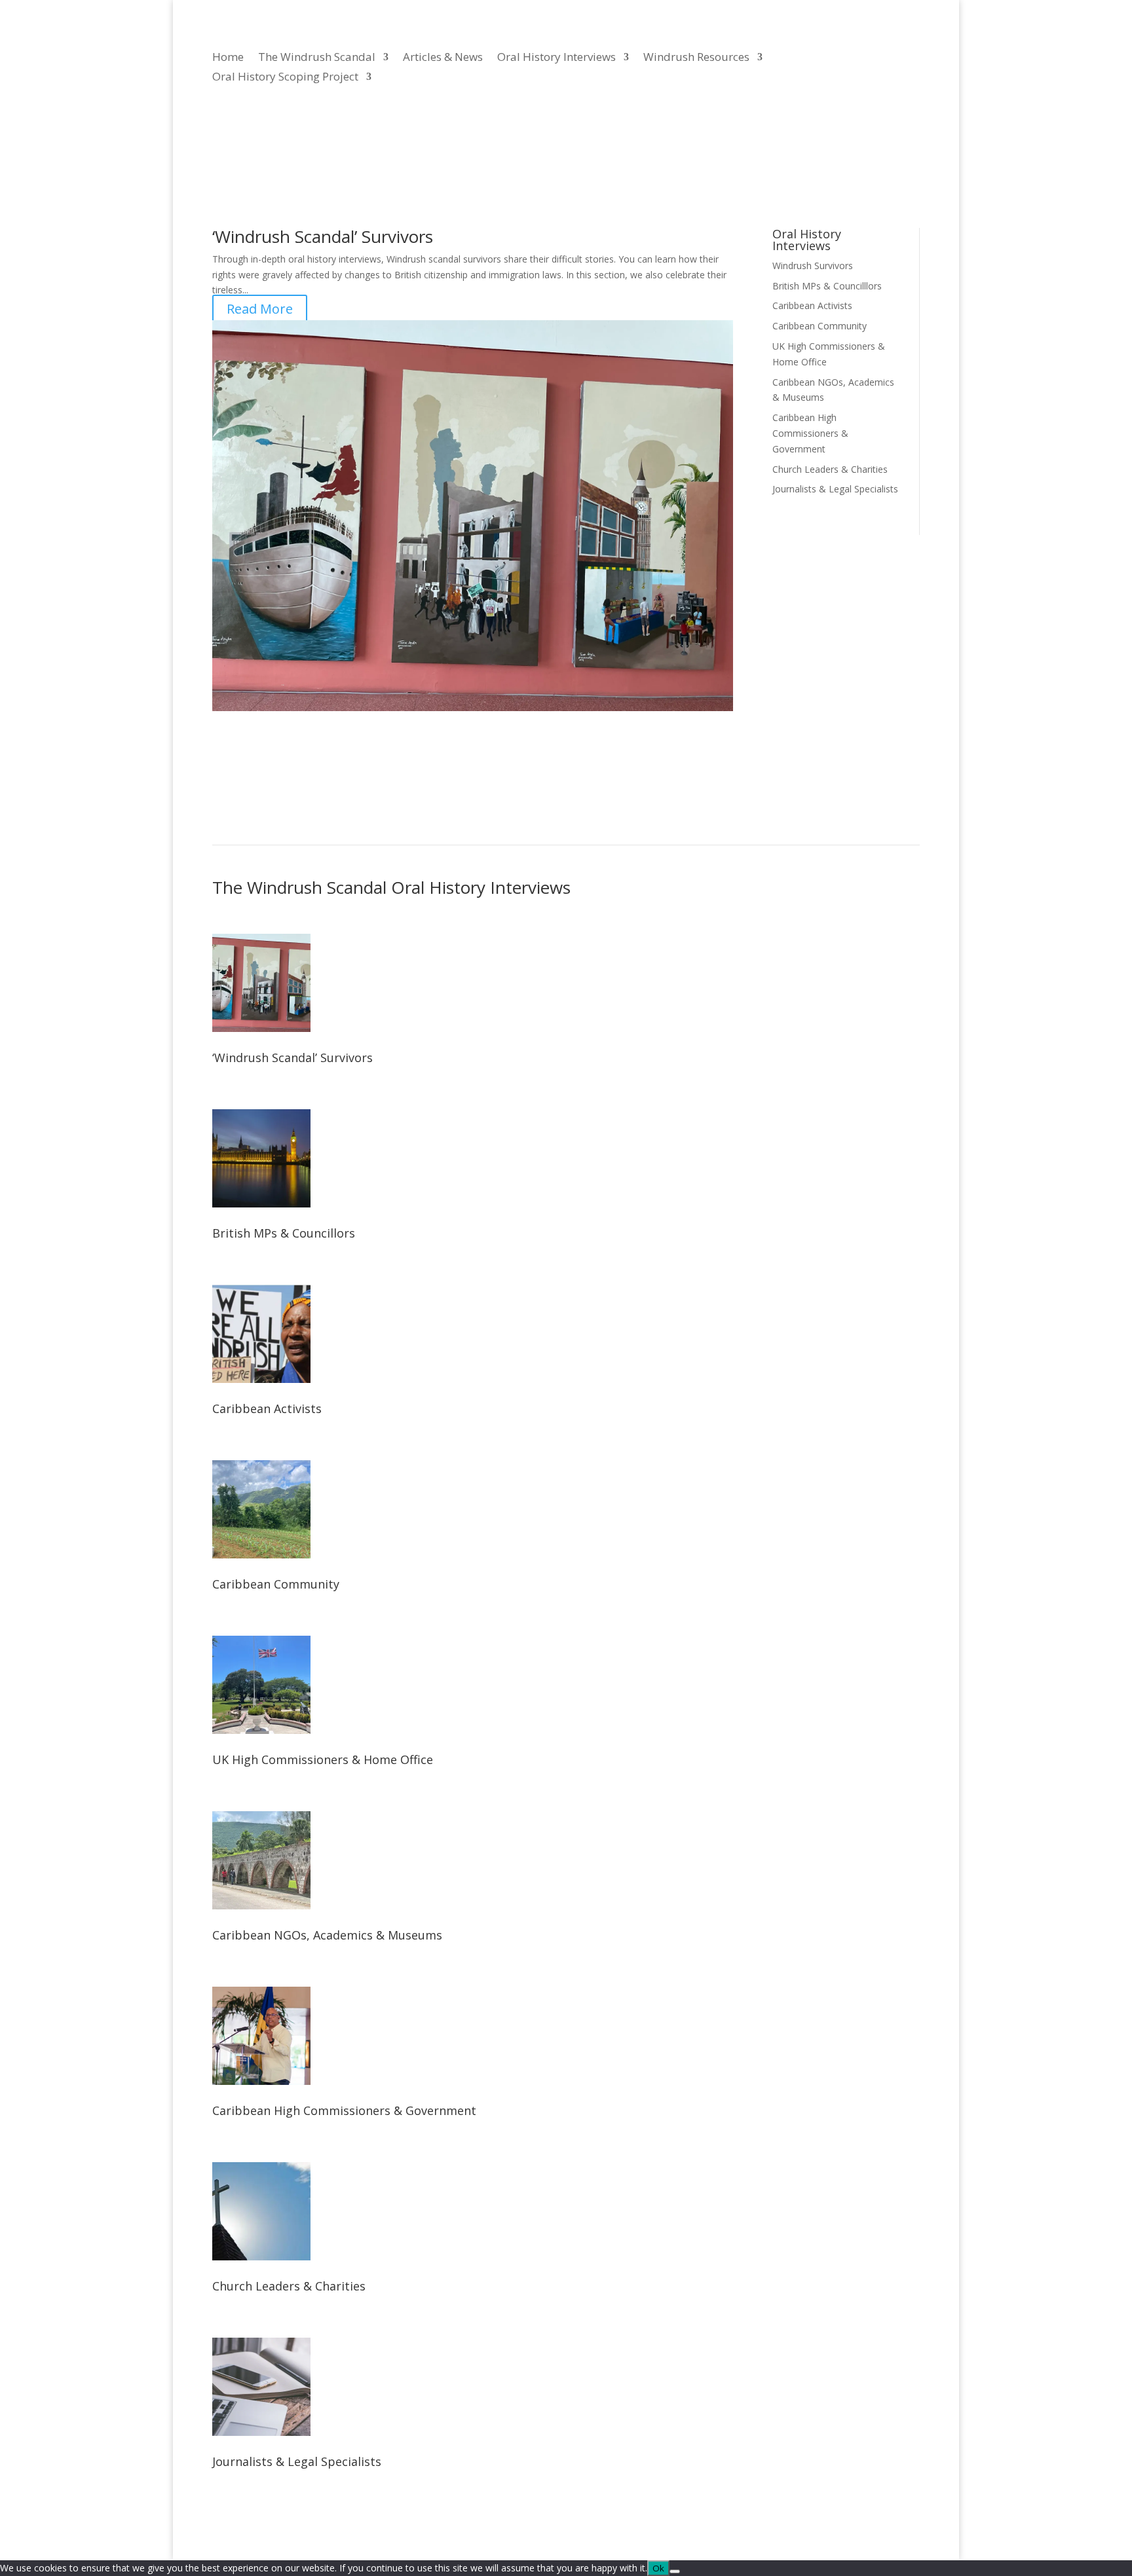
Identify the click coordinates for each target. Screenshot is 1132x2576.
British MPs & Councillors (284, 1233)
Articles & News (443, 58)
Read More (260, 309)
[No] (675, 2571)
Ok (658, 2568)
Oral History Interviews (557, 58)
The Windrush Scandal (317, 58)
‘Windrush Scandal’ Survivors (323, 236)
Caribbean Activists (812, 305)
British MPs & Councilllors (827, 286)
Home (228, 58)
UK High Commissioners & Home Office (323, 1759)
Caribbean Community (820, 326)
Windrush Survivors (813, 266)
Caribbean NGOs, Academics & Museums (327, 1935)
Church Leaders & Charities (830, 469)
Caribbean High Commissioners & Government (810, 433)
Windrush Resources (696, 58)
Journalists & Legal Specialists (835, 489)
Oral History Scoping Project (285, 78)
